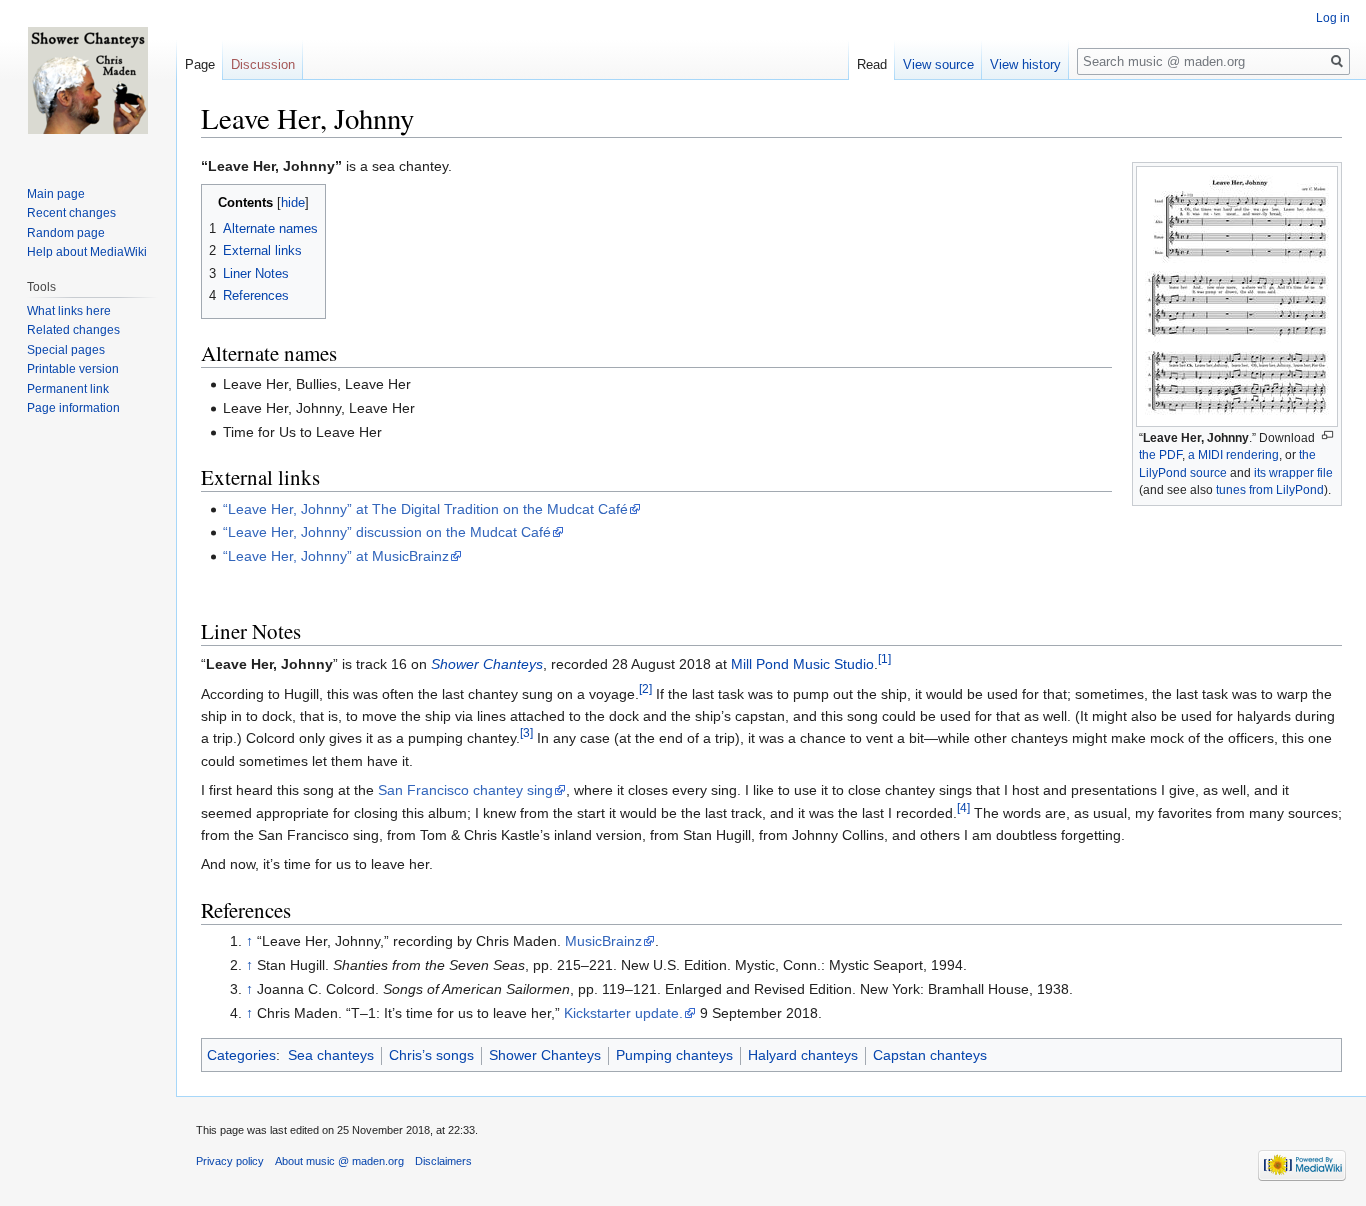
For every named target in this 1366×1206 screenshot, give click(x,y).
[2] (645, 688)
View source (938, 64)
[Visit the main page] (88, 80)
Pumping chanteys (674, 1055)
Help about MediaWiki (87, 252)
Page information (73, 408)
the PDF (1160, 455)
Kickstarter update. (623, 1013)
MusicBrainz (603, 941)
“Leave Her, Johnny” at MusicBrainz (336, 556)
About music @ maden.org (339, 1161)
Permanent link (68, 389)
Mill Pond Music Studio (802, 664)
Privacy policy (230, 1161)
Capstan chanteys (930, 1055)
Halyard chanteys (803, 1055)
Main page (56, 194)
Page (200, 64)
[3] (526, 733)
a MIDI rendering (1233, 455)
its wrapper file (1293, 473)
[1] (884, 659)
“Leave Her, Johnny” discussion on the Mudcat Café (387, 532)
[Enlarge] (1327, 435)
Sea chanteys (331, 1055)
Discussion (263, 64)
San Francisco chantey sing (465, 790)
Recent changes (71, 213)
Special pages (66, 350)
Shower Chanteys (487, 664)
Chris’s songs (431, 1055)
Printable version (73, 369)
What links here (69, 311)
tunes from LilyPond (1270, 490)
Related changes (73, 330)
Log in (1333, 18)
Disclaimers (443, 1161)
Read (872, 64)
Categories (241, 1055)
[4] (963, 807)
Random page (66, 233)
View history (1025, 64)
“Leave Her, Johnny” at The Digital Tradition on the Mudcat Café (425, 509)
